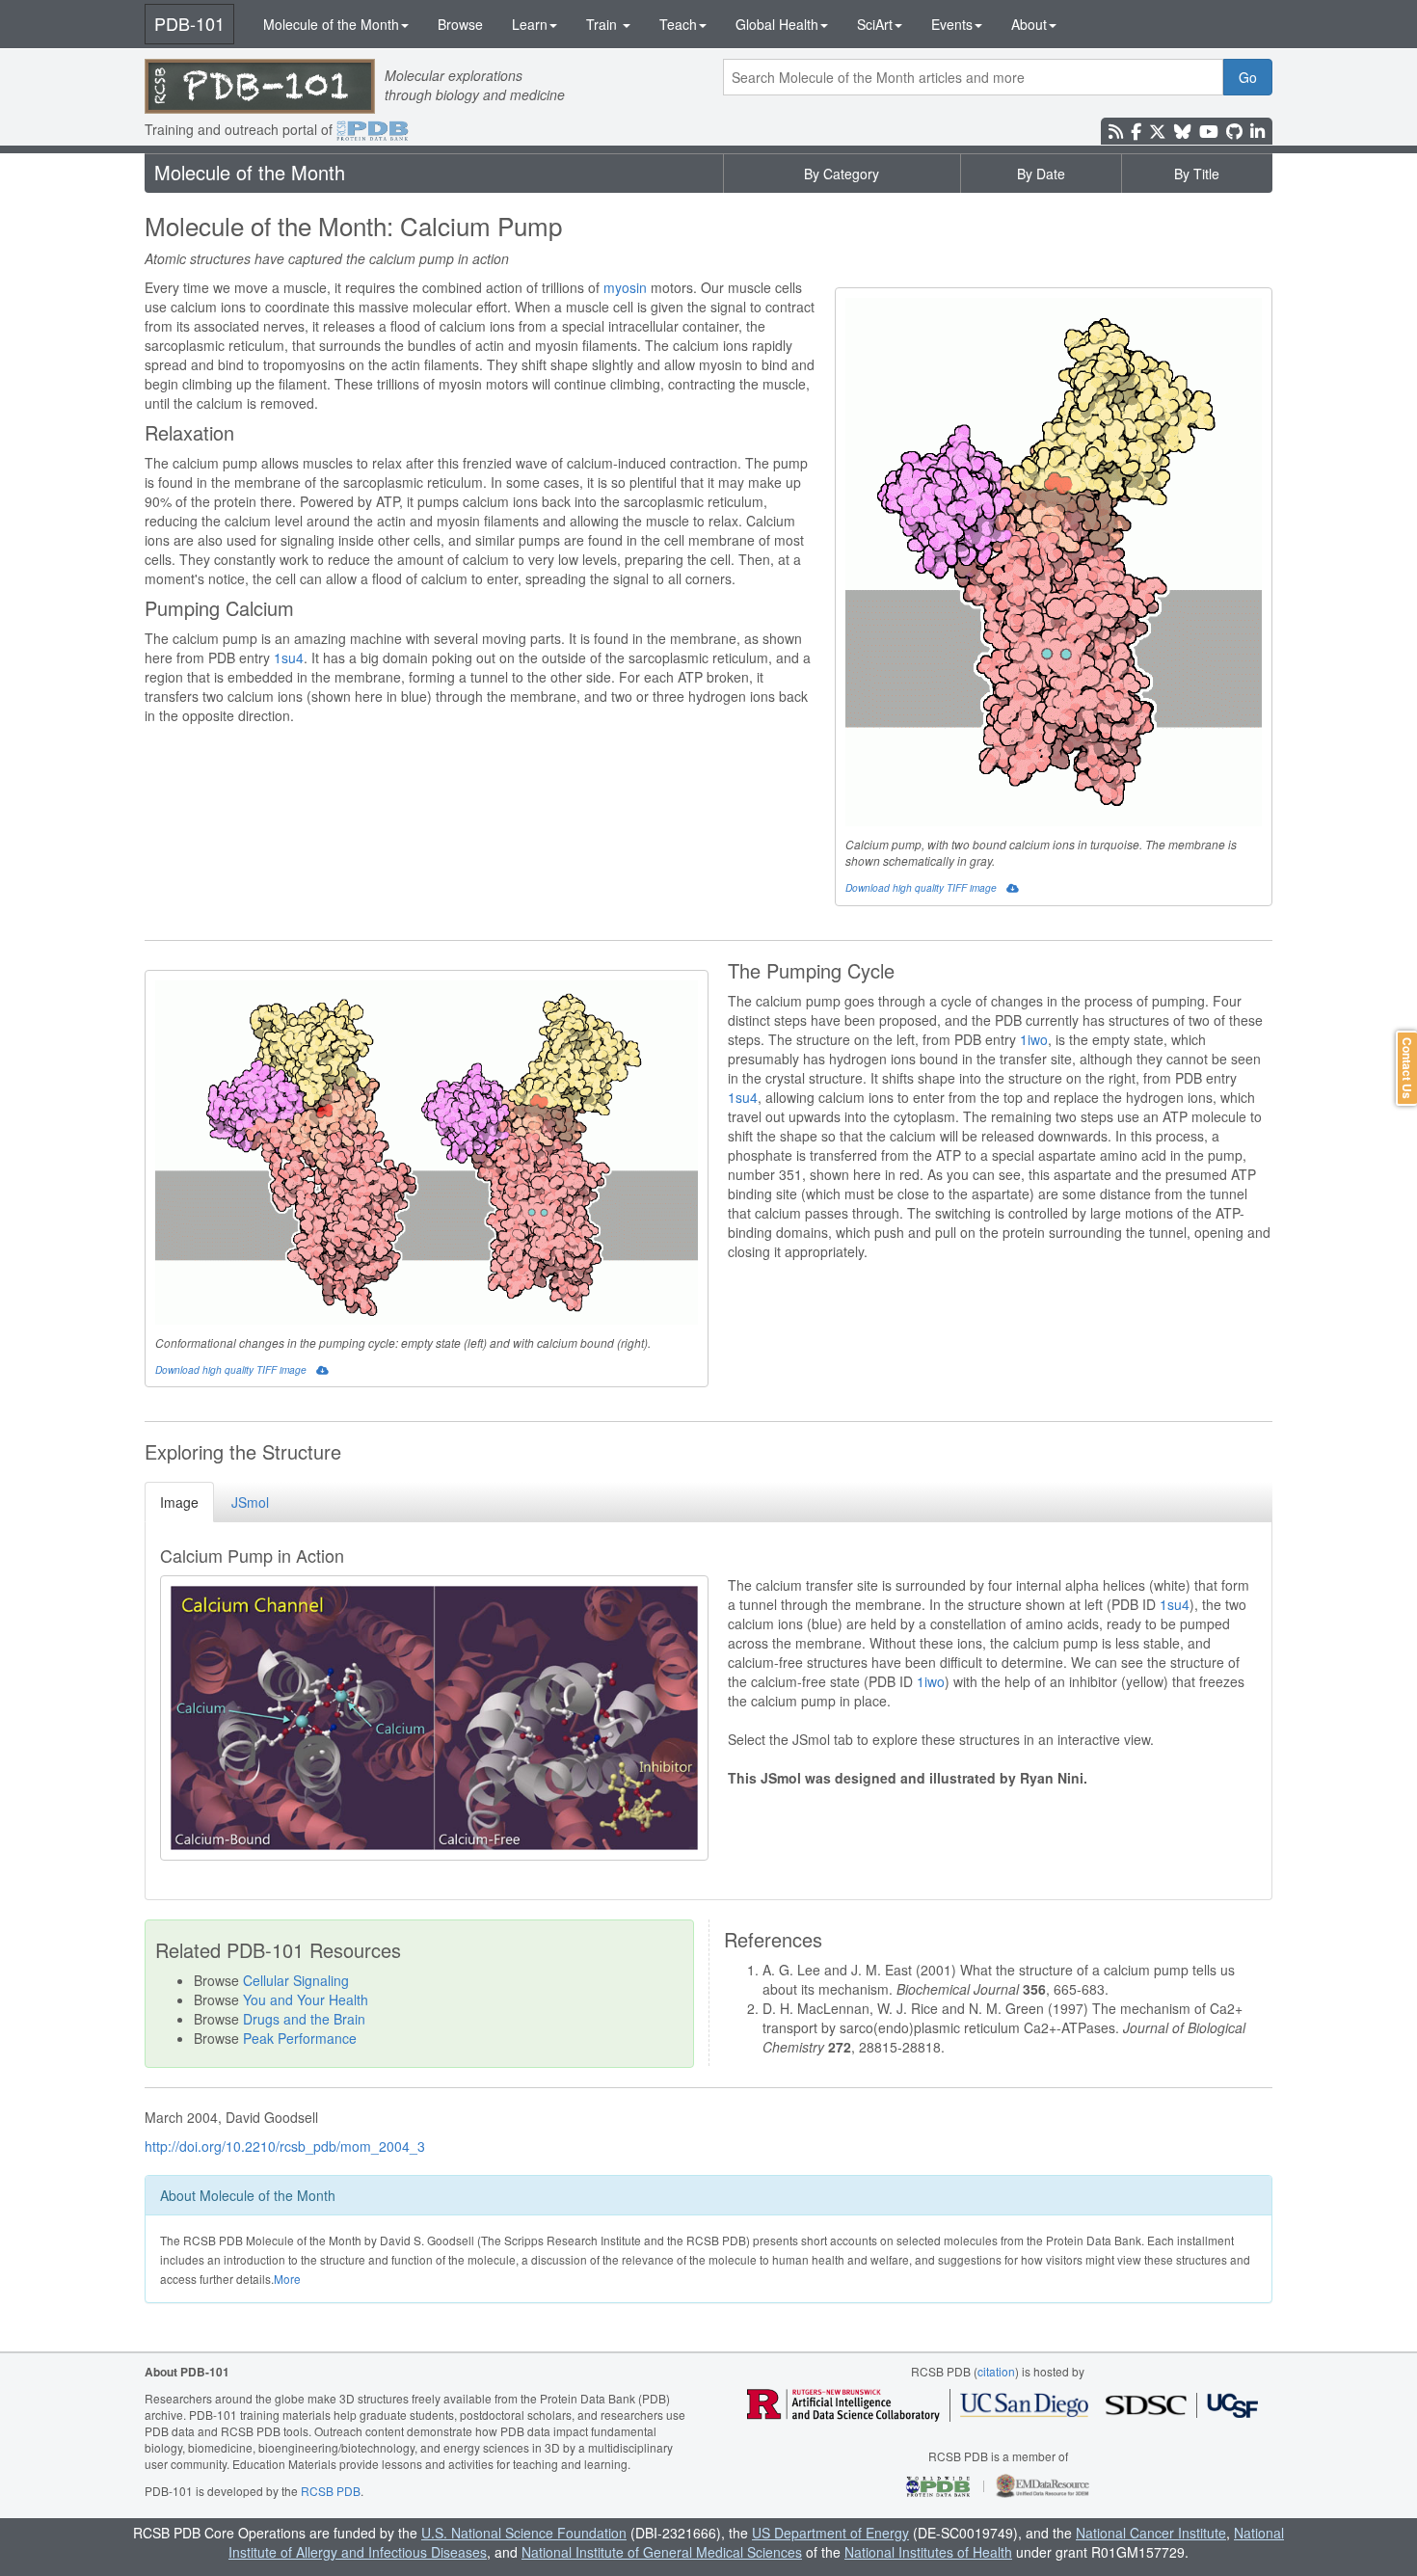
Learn (530, 24)
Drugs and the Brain (304, 2019)
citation (996, 2371)
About (1029, 24)
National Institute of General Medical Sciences (662, 2552)
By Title (1197, 174)
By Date (1041, 174)
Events (952, 24)
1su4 (289, 657)
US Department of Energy (830, 2533)
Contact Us (1407, 1068)
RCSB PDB (331, 2491)
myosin (625, 287)
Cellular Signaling (296, 1980)
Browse (460, 24)
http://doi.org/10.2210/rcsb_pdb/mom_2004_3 (285, 2146)
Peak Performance (300, 2038)
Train (603, 24)
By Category (842, 174)
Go (1248, 77)
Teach (678, 24)
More (287, 2279)
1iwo (1034, 1039)
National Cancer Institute (1151, 2533)
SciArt (875, 24)
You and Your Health (306, 1999)
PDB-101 (189, 23)
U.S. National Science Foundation (524, 2533)
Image (179, 1502)
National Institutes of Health (928, 2552)
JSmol (250, 1502)
